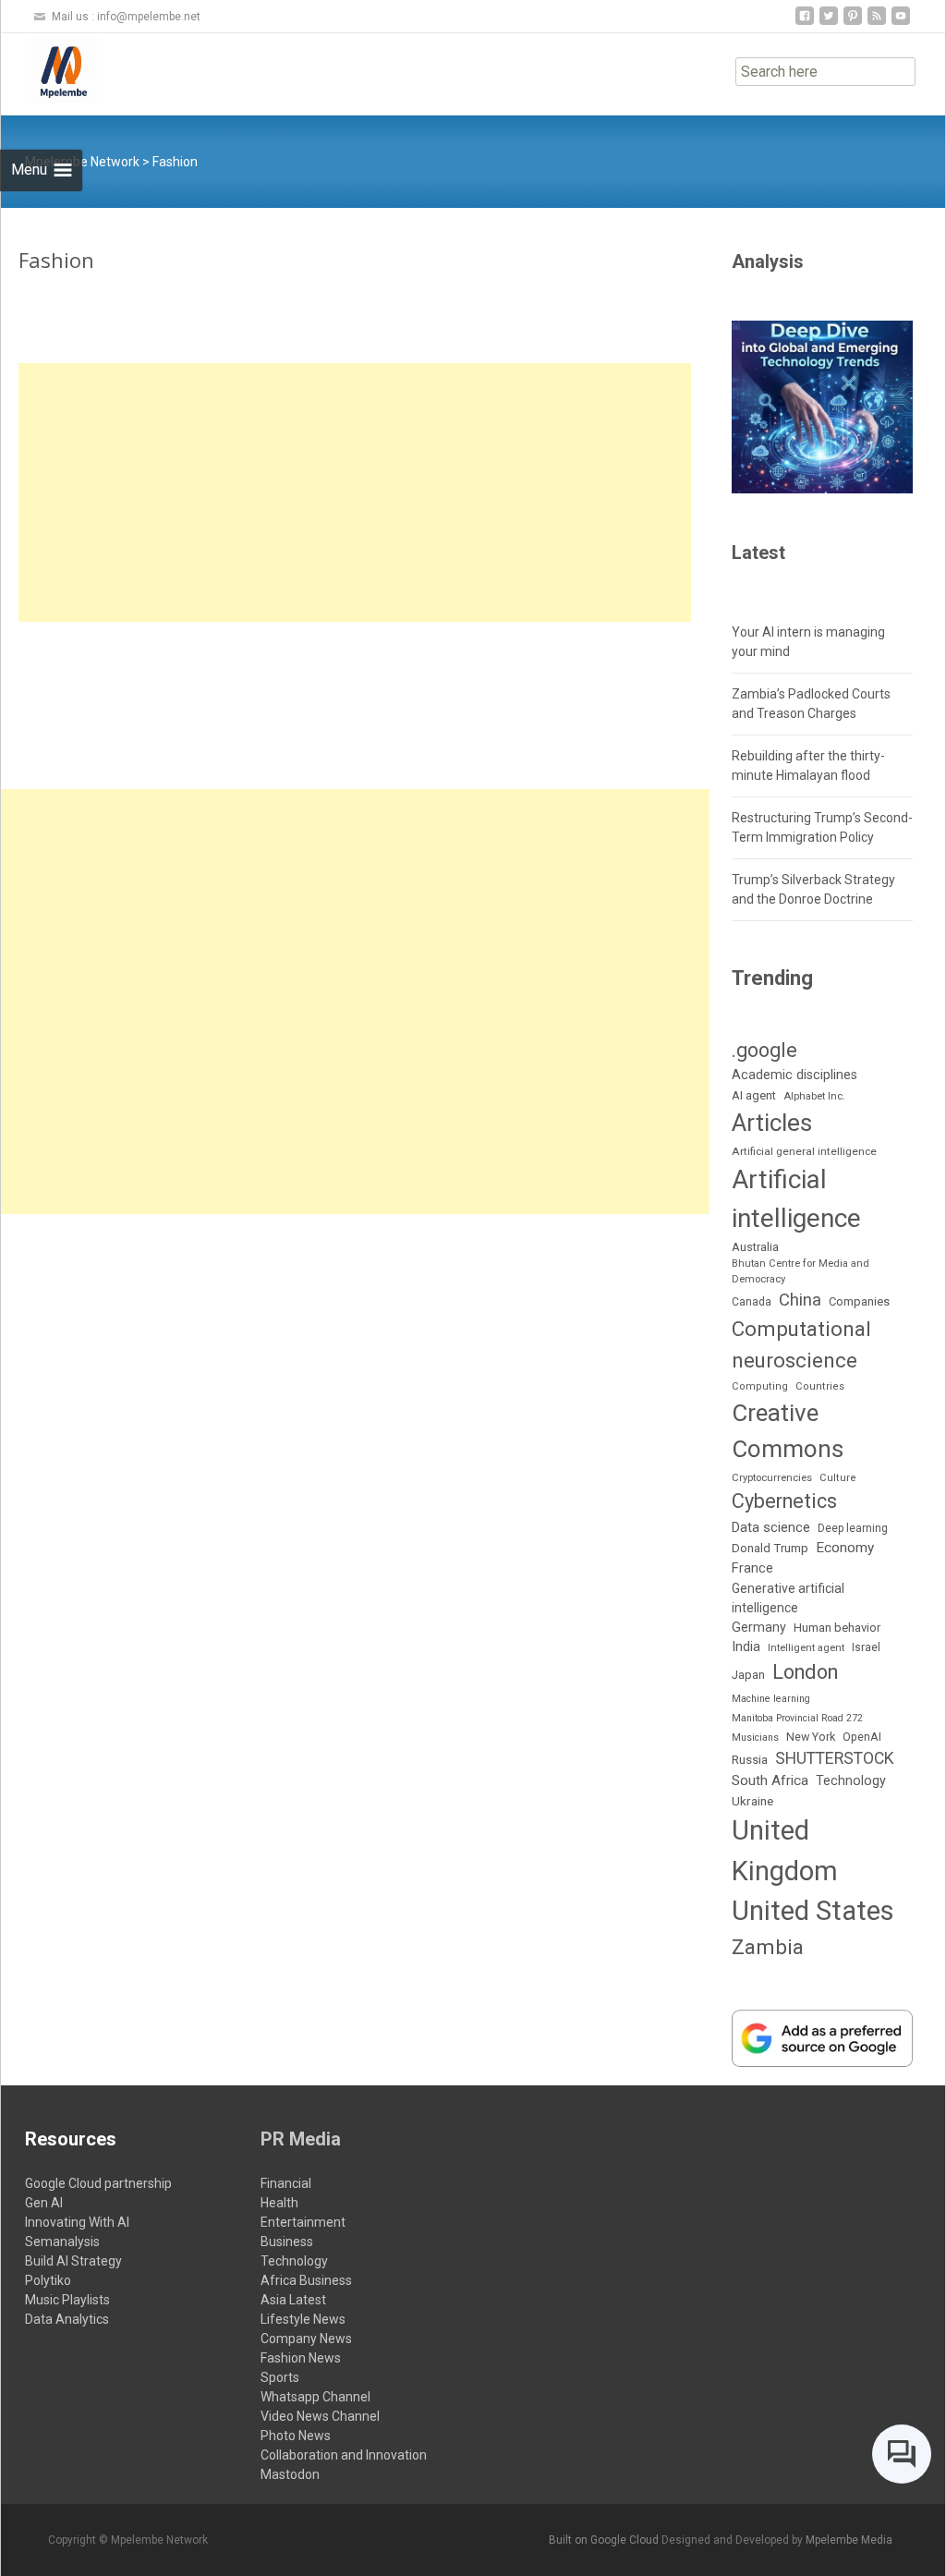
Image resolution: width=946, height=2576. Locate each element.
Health (279, 2203)
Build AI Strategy (73, 2261)
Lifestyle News (303, 2319)
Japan (748, 1675)
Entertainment (303, 2222)
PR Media (301, 2139)
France (752, 1568)
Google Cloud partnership (98, 2183)
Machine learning (771, 1699)
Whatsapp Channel (315, 2397)
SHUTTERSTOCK (835, 1758)
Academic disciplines (794, 1075)
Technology (851, 1780)
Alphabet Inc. (814, 1096)
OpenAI (862, 1737)
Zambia (768, 1947)
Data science (771, 1527)
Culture (838, 1478)
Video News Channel (320, 2416)
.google (764, 1050)
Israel (866, 1647)
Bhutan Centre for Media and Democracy (800, 1271)
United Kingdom (785, 1851)
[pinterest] (853, 23)
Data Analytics (67, 2319)
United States (813, 1911)
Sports (280, 2377)
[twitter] (829, 23)
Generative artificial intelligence (788, 1598)
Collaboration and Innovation (344, 2455)
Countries (820, 1386)
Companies (859, 1301)
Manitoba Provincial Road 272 (797, 1718)
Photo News (296, 2436)
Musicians (755, 1738)
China (800, 1300)
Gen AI (44, 2203)
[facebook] (805, 23)
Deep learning (853, 1528)
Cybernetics (784, 1501)
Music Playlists (67, 2300)
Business (287, 2242)
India (746, 1647)
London (805, 1672)
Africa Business (306, 2280)
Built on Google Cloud (605, 2540)
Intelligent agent (806, 1648)
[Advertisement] (355, 492)
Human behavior (837, 1628)
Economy (845, 1548)
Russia (750, 1759)
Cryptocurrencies (772, 1478)
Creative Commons (788, 1431)
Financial (286, 2183)
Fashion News (301, 2358)
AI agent (754, 1095)
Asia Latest (293, 2300)
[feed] (877, 23)
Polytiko (48, 2280)
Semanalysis (62, 2242)
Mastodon (290, 2474)
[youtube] (901, 23)
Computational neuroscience (801, 1344)
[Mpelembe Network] (49, 70)
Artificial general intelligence (804, 1151)
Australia (755, 1247)
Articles (772, 1123)
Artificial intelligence (796, 1199)
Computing (760, 1386)
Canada (752, 1302)
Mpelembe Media (849, 2540)
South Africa (770, 1780)
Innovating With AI (77, 2222)
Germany (759, 1627)
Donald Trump (770, 1548)
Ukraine (752, 1801)
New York (811, 1737)
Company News (306, 2339)
